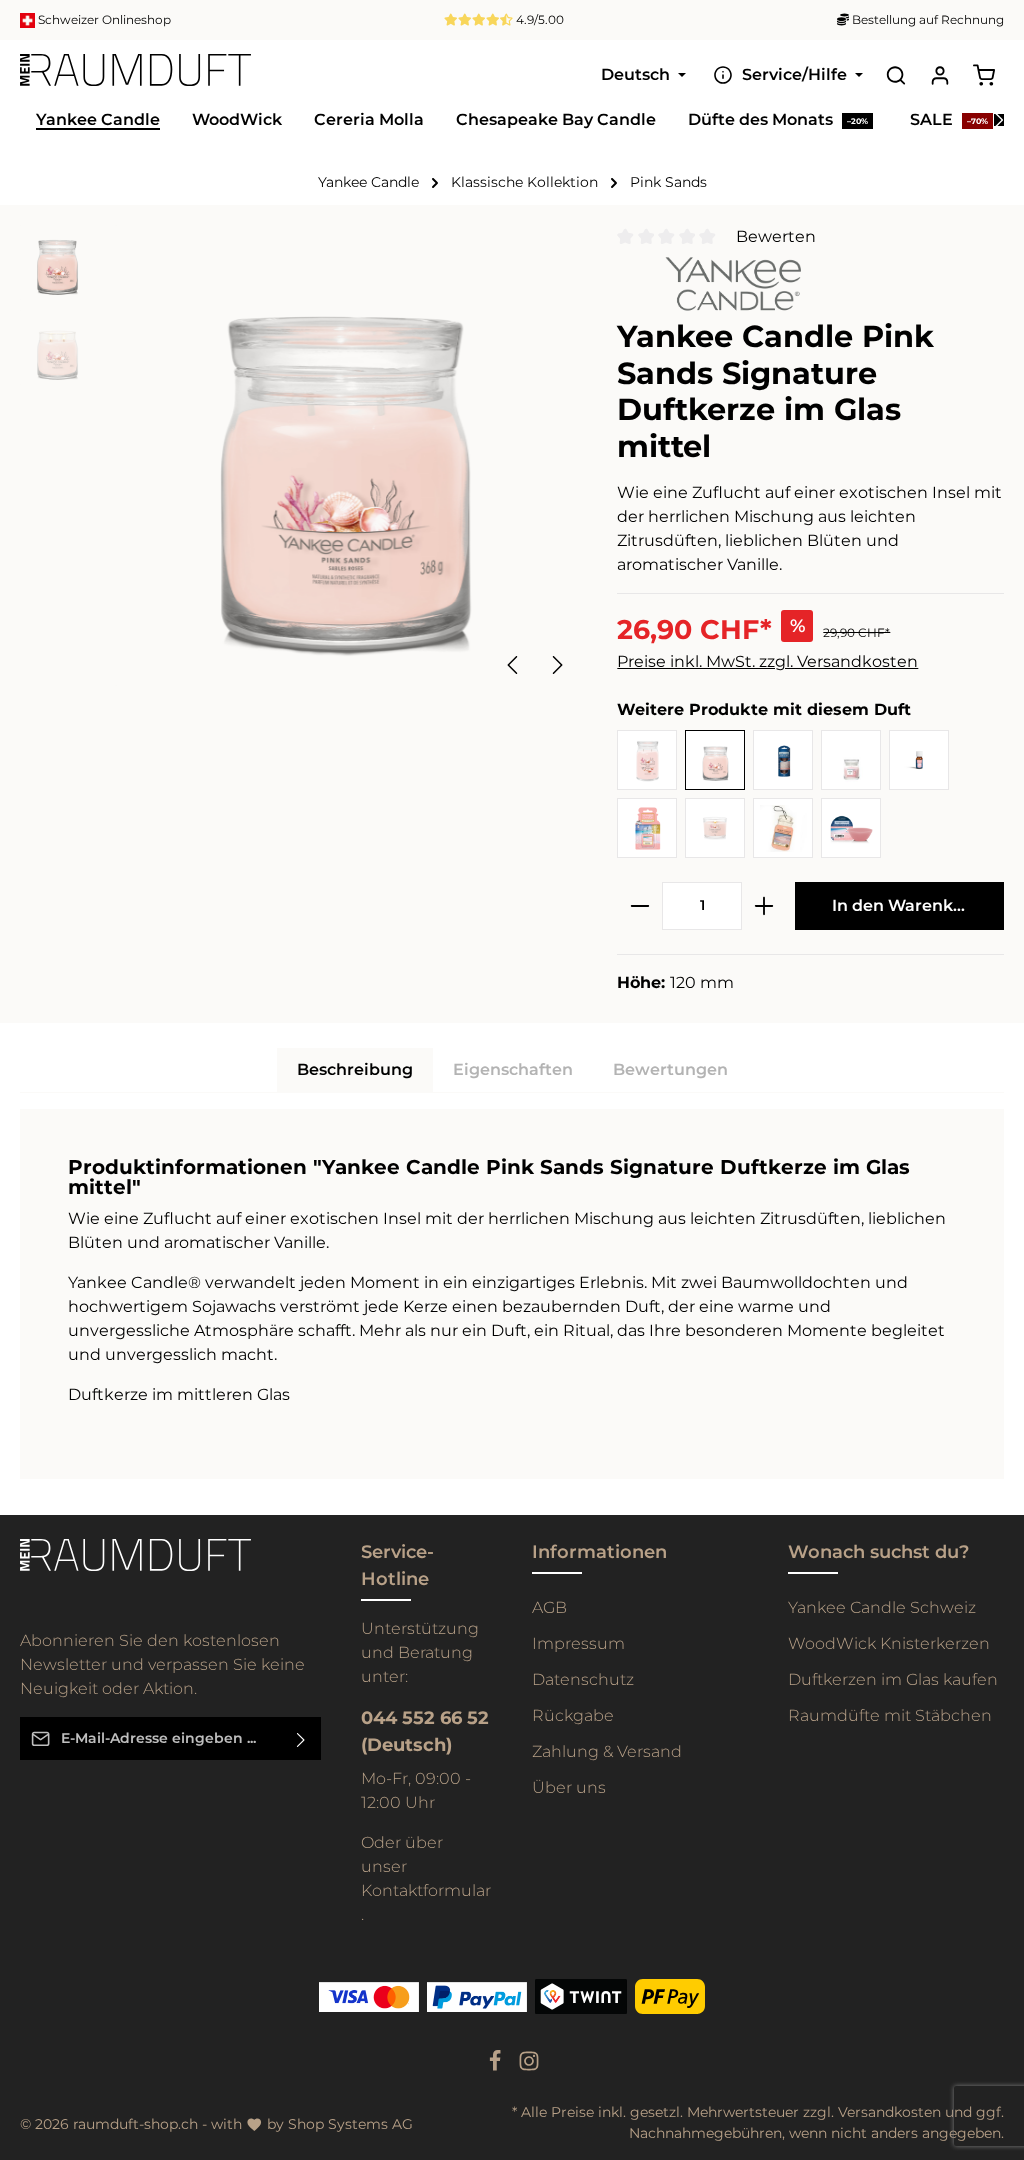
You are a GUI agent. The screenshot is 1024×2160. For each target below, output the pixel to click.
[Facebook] (497, 2067)
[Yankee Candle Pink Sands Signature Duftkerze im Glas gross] (647, 760)
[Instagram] (529, 2067)
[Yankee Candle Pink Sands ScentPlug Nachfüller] (783, 760)
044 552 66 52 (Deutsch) (425, 1731)
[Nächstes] (556, 665)
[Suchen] (896, 75)
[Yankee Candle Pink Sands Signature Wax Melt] (851, 828)
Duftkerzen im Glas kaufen (893, 1679)
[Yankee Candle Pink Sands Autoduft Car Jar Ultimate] (647, 828)
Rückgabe (573, 1715)
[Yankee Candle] (709, 282)
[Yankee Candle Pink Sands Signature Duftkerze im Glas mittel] (715, 760)
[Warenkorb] (984, 75)
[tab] (355, 1070)
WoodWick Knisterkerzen (889, 1643)
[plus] (764, 906)
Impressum (578, 1643)
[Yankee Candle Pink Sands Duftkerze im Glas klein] (851, 760)
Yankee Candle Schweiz (882, 1607)
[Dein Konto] (940, 75)
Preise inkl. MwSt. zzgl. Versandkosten (767, 661)
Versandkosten (889, 2112)
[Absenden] (301, 1738)
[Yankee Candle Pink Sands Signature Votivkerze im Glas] (715, 828)
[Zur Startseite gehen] (135, 75)
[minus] (640, 906)
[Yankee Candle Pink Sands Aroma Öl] (919, 760)
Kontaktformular (426, 1890)
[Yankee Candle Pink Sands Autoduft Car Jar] (783, 828)
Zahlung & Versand (607, 1751)
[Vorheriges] (514, 665)
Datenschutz (583, 1679)
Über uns (569, 1787)
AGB (549, 1607)
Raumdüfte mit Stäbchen (890, 1715)
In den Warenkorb (906, 905)
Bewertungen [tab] (670, 1069)
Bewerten (776, 236)
